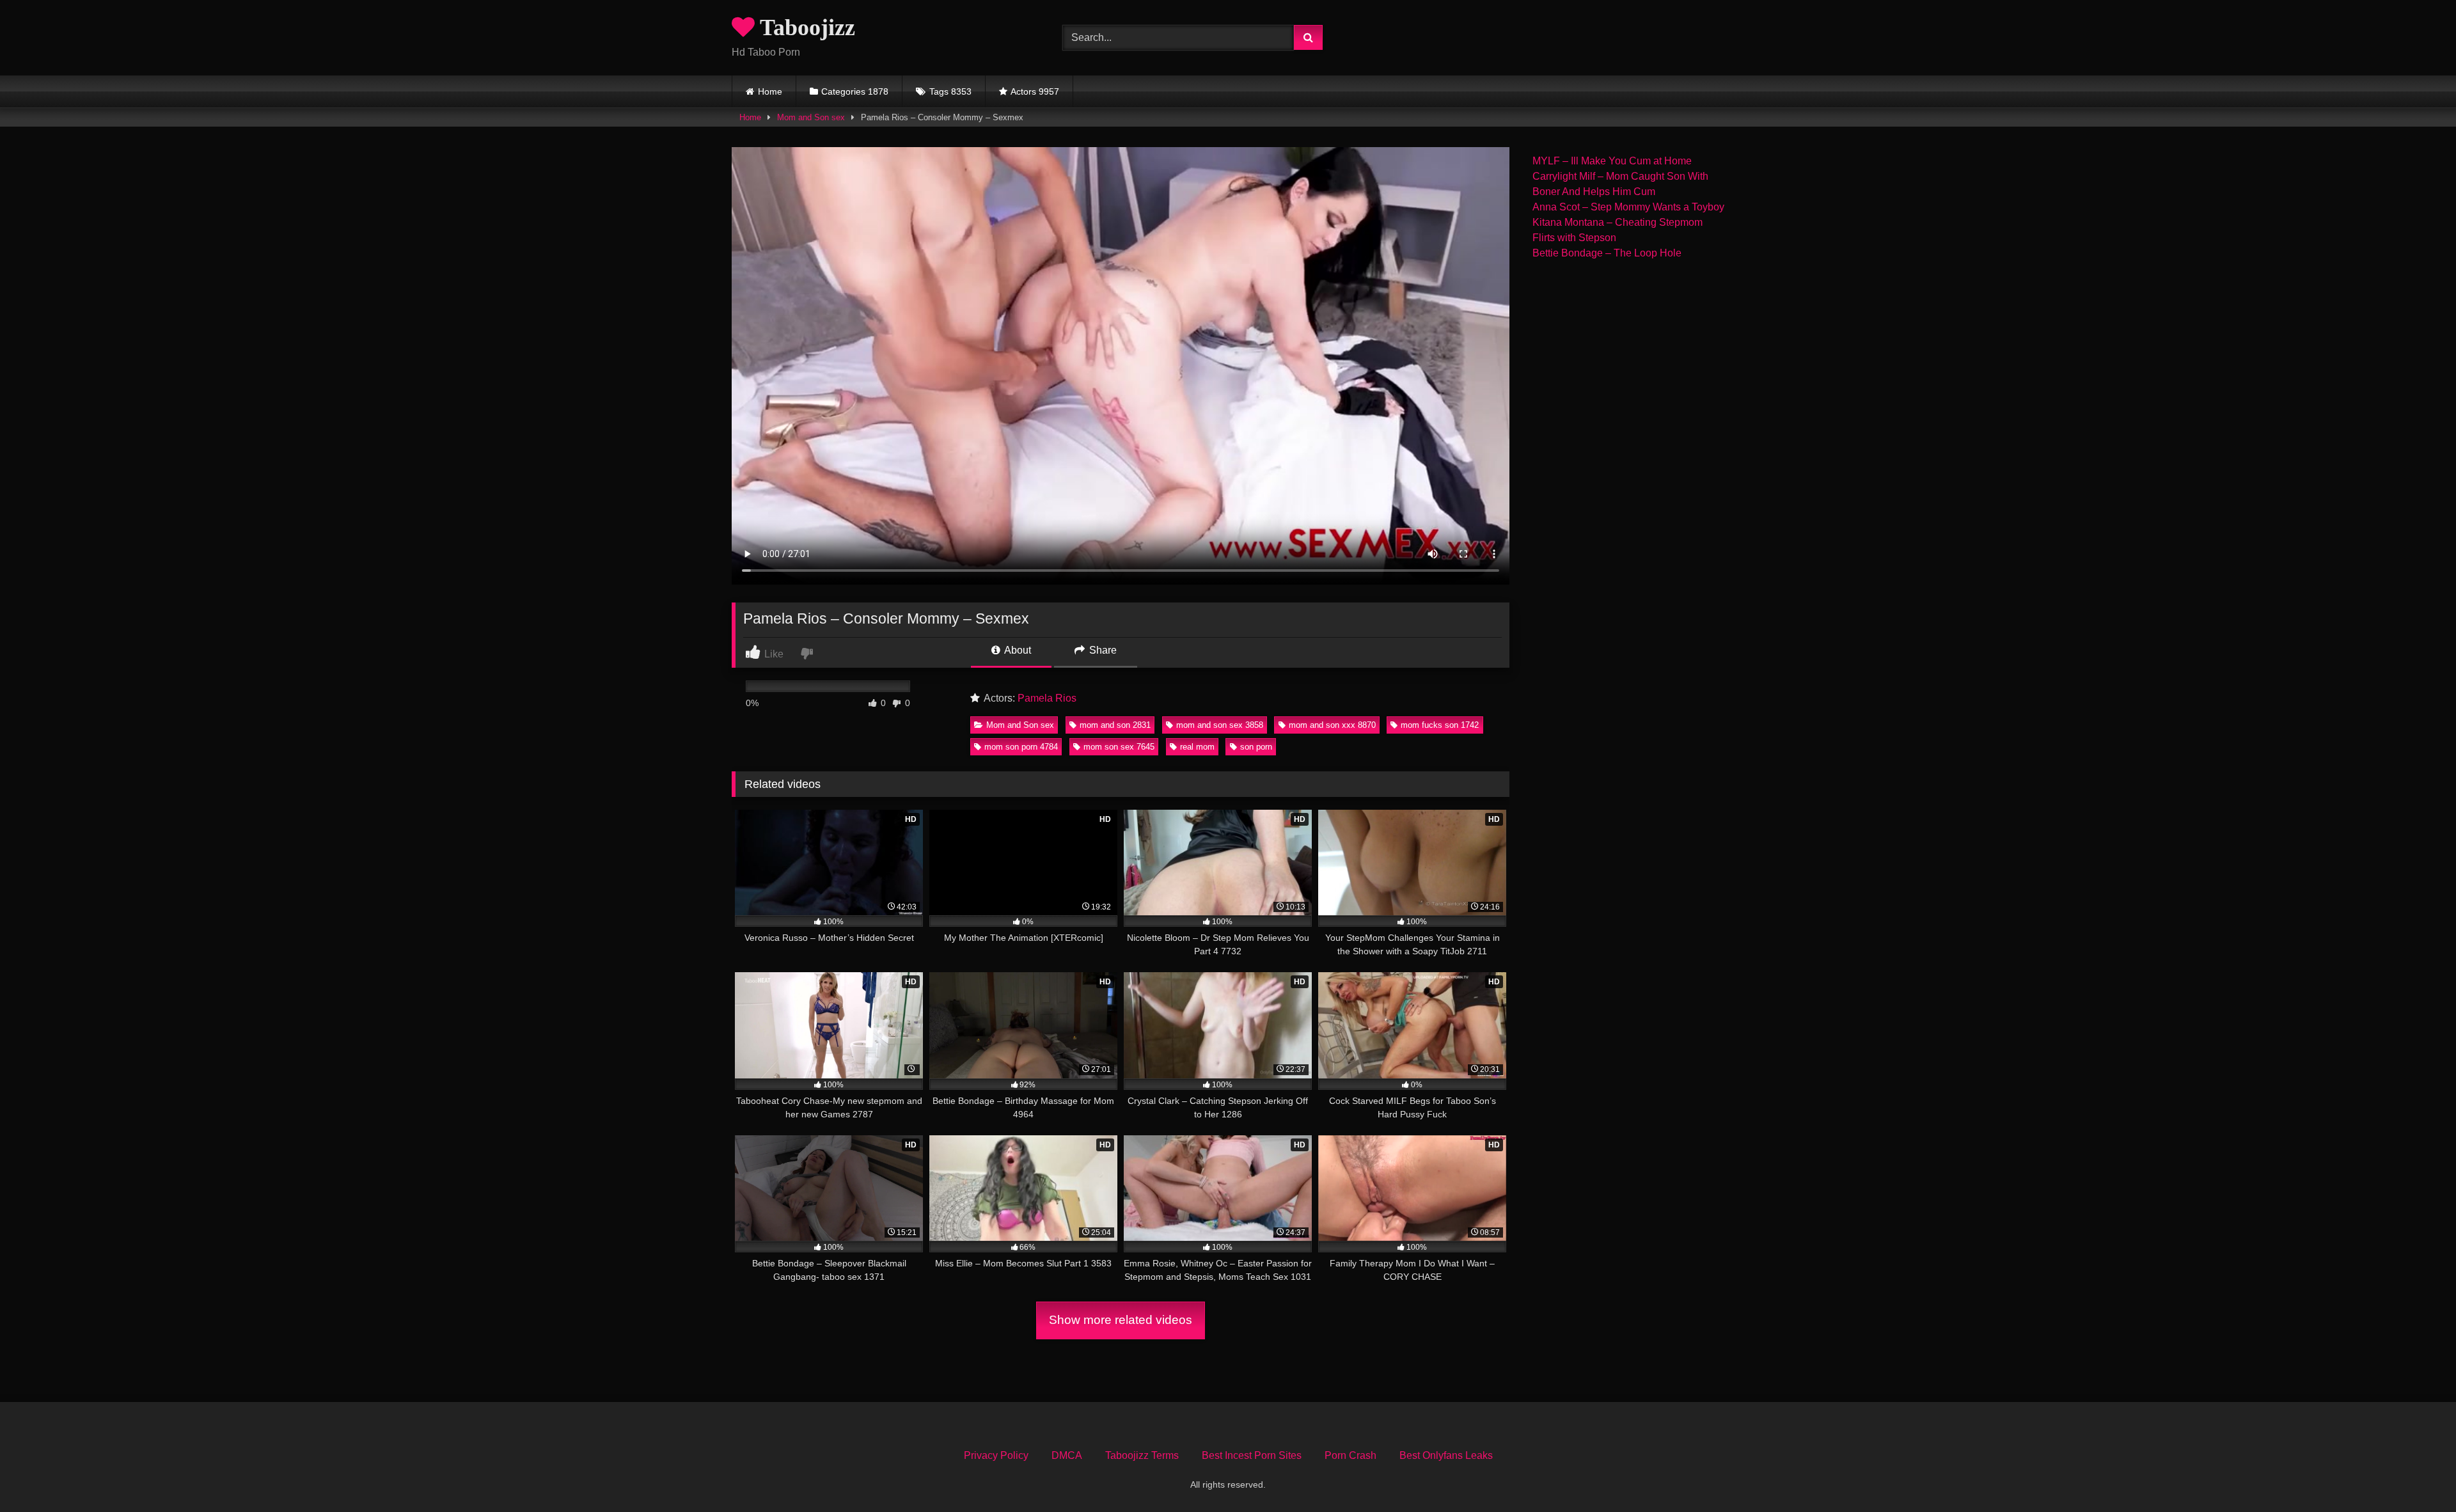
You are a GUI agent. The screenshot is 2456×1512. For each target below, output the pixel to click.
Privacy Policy (996, 1455)
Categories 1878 (855, 91)
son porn (1256, 747)
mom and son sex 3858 (1220, 725)
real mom (1197, 747)
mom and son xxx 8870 (1332, 725)
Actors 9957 (1035, 91)
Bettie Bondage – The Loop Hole (1607, 253)
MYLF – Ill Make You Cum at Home (1612, 161)
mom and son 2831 (1115, 725)
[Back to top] (2416, 1474)
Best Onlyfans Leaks (1446, 1455)
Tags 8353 (950, 91)
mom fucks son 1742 (1440, 725)
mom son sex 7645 (1119, 747)
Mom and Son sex (811, 117)
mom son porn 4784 (1021, 747)
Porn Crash (1350, 1455)
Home (770, 91)
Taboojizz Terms (1142, 1455)
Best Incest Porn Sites (1252, 1455)
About (1017, 650)
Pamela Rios (1047, 698)
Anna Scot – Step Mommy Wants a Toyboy (1628, 207)
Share (1102, 650)
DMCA (1067, 1455)
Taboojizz (805, 28)
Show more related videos (1121, 1320)
